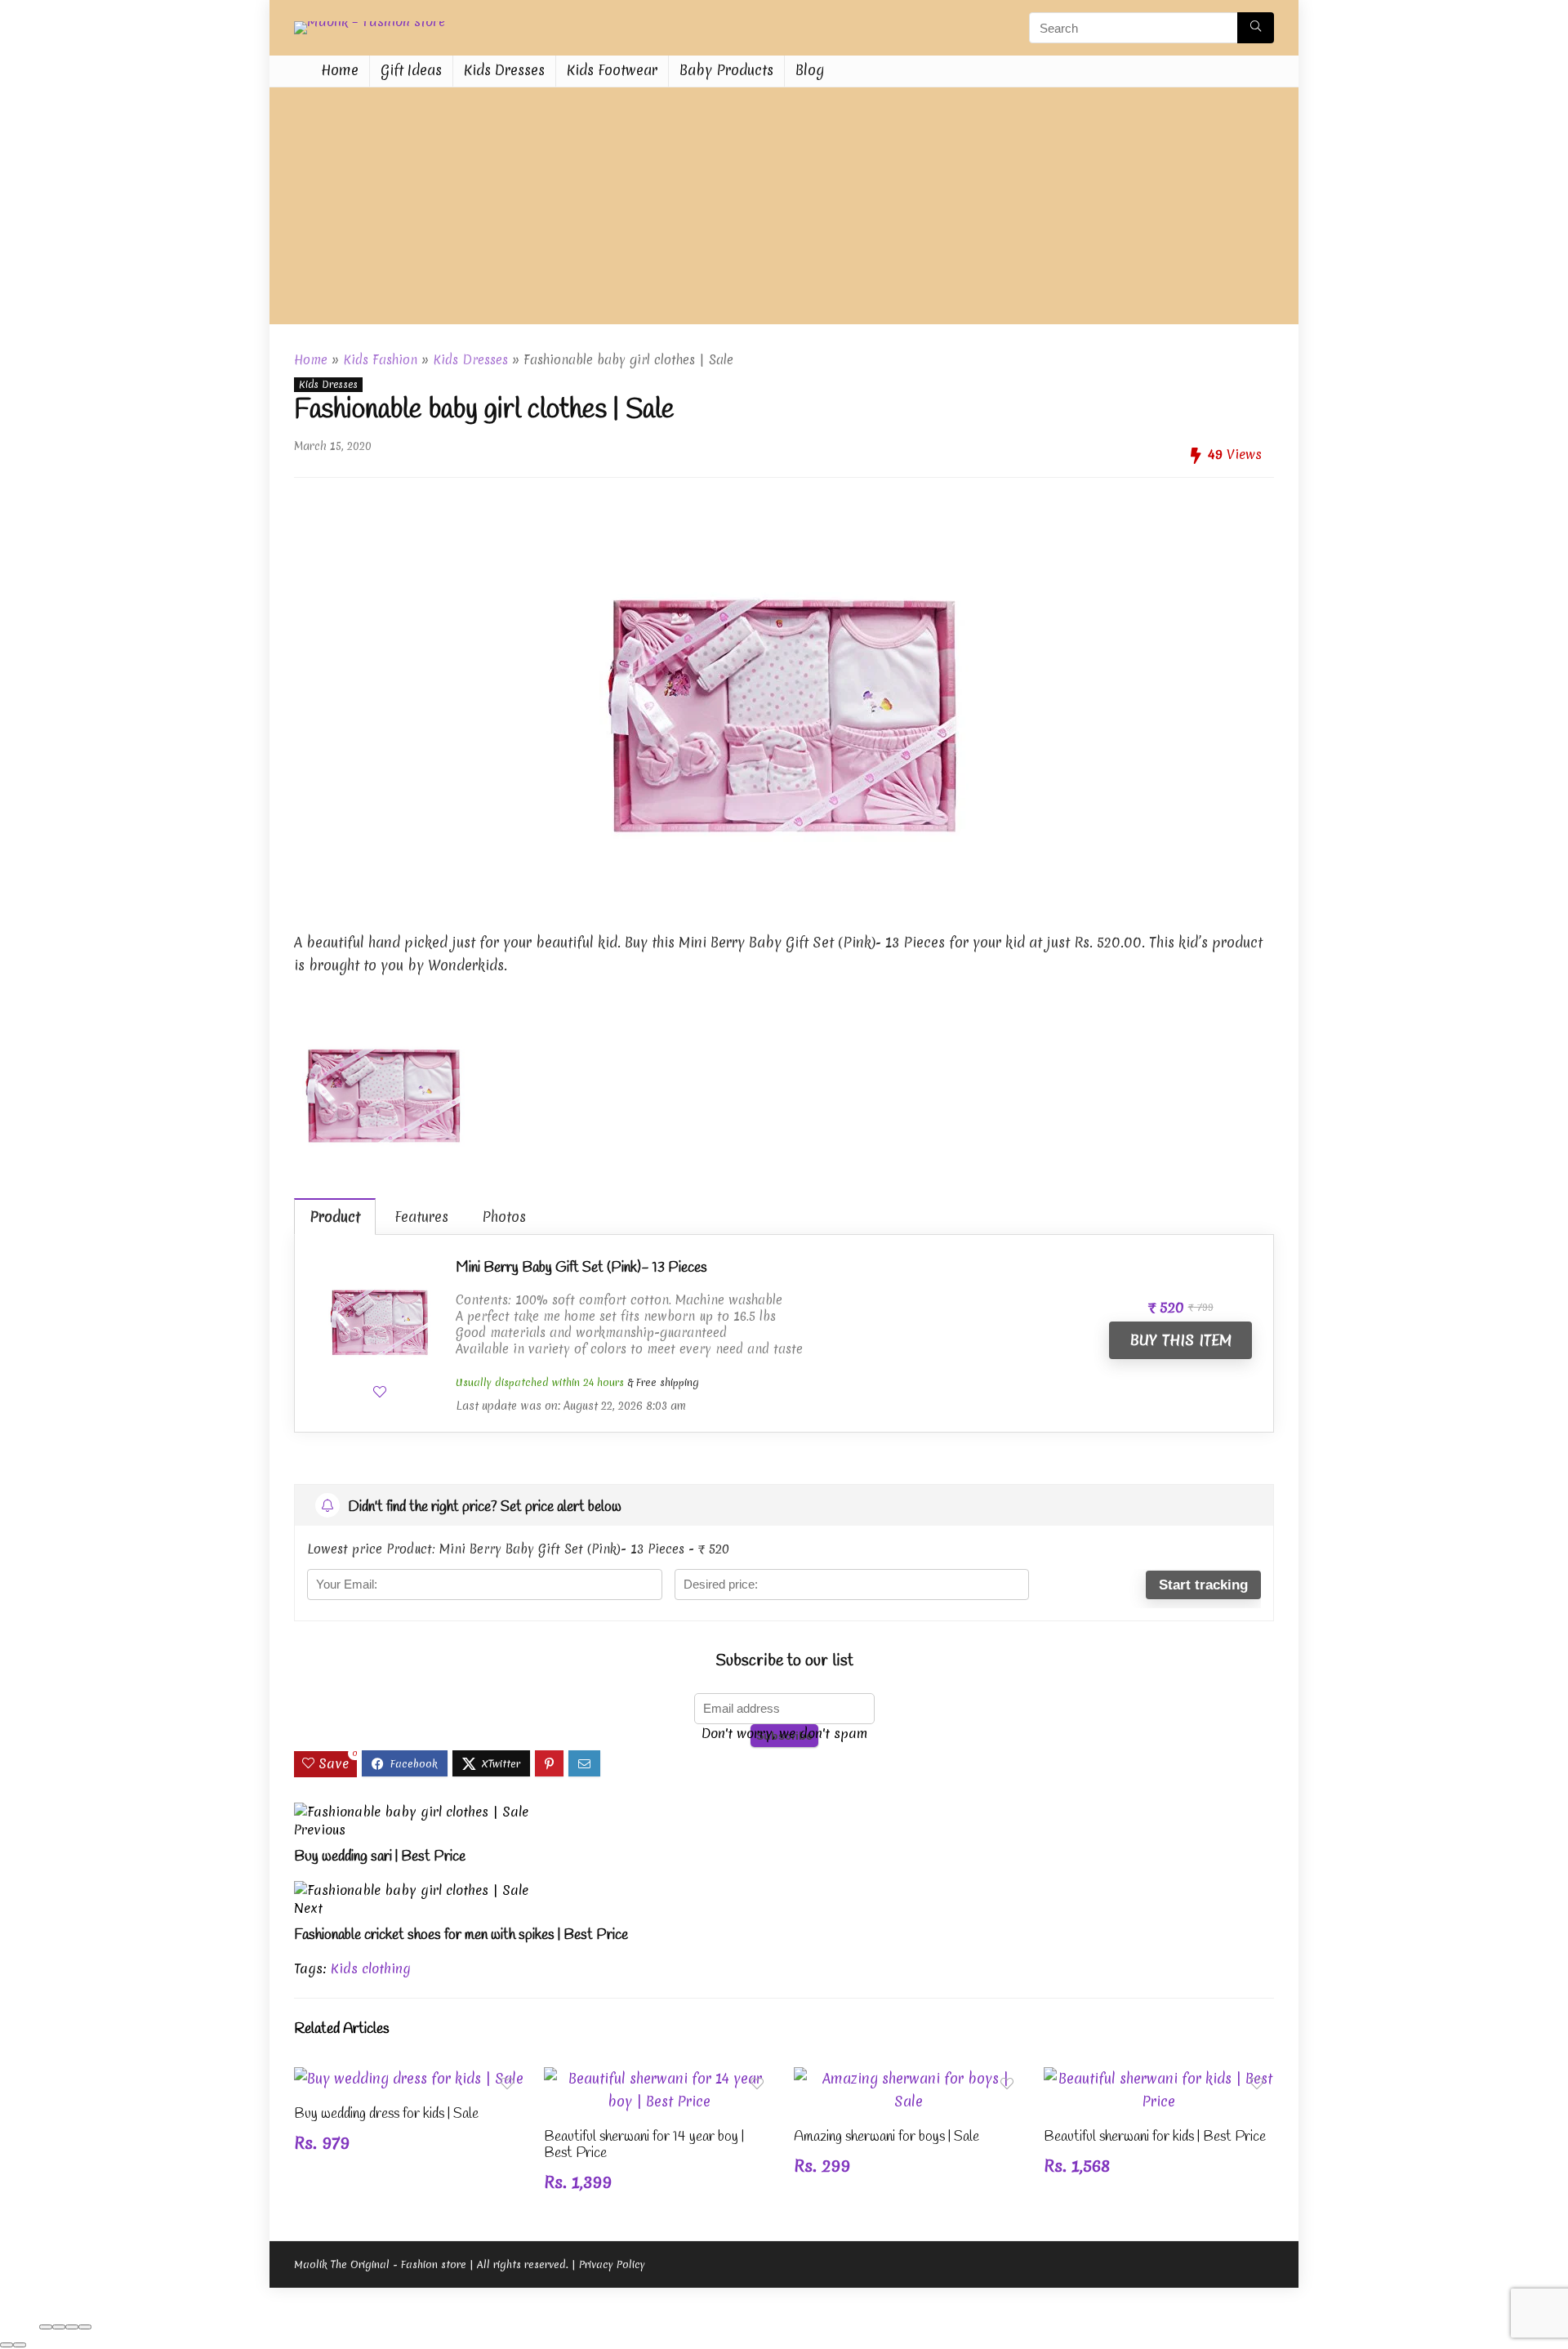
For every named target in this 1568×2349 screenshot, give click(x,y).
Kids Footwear (612, 70)
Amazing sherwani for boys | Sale (886, 2137)
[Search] (1256, 28)
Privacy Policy (612, 2264)
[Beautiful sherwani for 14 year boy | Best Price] (659, 2078)
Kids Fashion (380, 360)
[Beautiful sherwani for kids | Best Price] (1159, 2078)
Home (340, 70)
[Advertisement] (784, 210)
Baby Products (726, 70)
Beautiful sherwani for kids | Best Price (1155, 2137)
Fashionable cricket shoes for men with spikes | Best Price (461, 1935)
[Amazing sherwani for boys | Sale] (909, 2078)
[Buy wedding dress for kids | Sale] (409, 2078)
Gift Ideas (411, 70)
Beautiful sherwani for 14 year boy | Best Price (644, 2145)
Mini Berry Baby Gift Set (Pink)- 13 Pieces (581, 1268)
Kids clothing (371, 1968)
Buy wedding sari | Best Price (380, 1856)
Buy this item (1180, 1340)
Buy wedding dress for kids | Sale (386, 2114)
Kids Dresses (504, 70)
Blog (810, 70)
